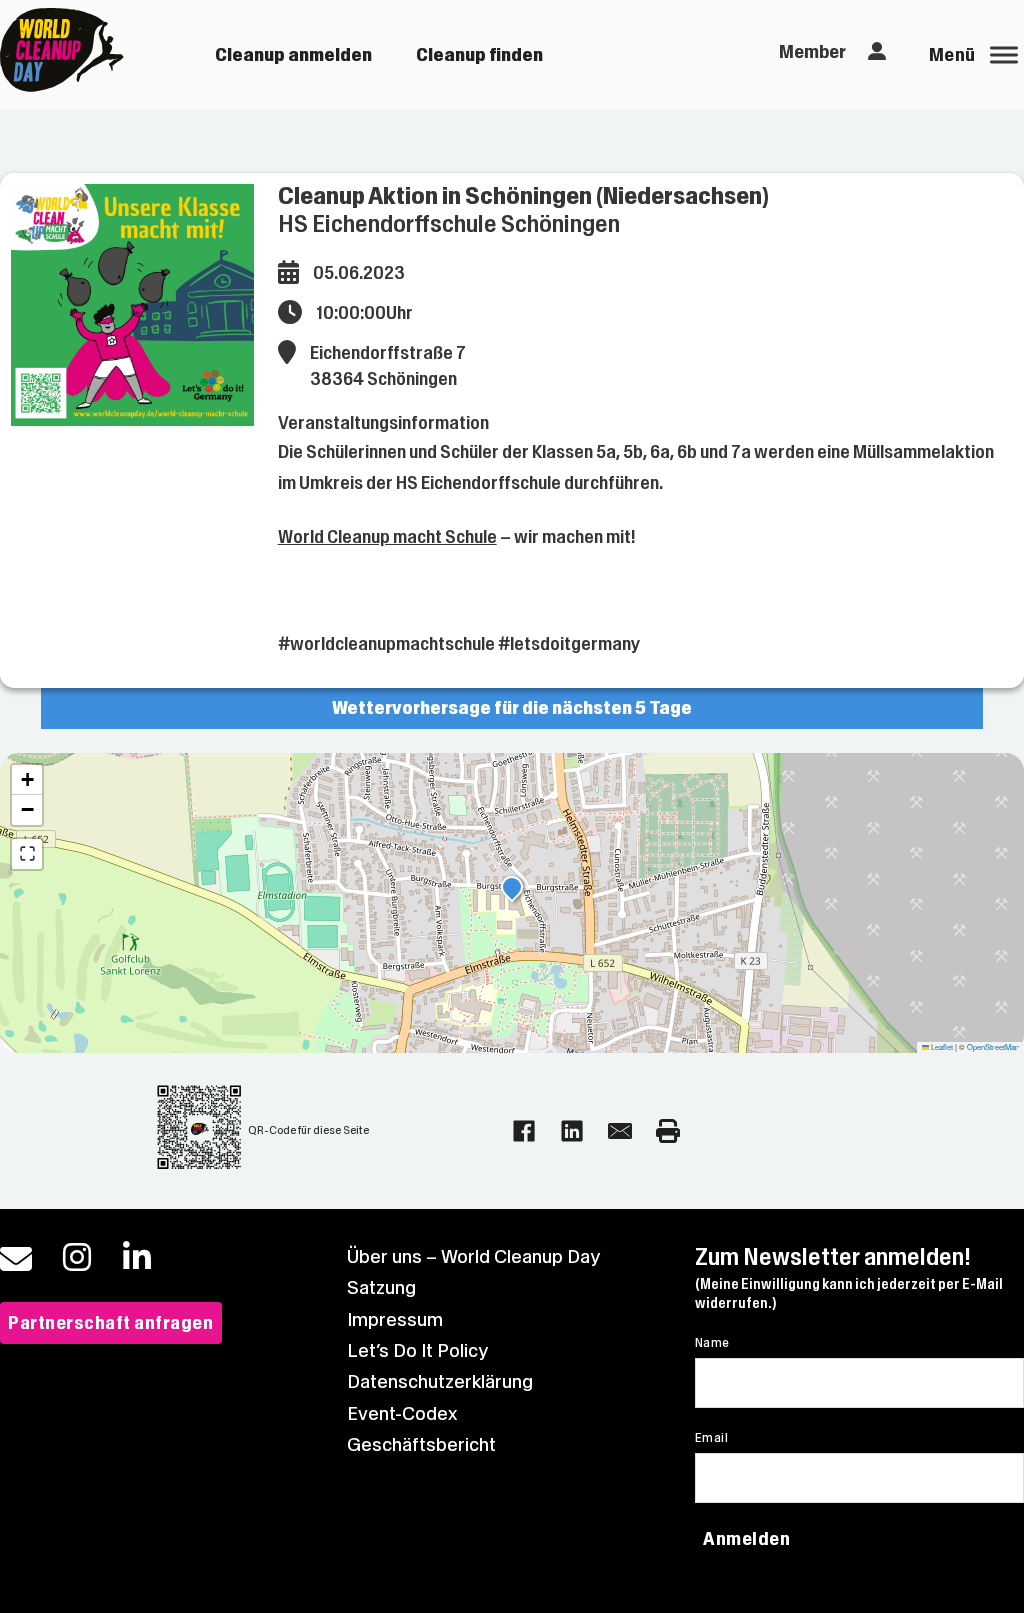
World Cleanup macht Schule (387, 536)
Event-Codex (402, 1413)
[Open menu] (1004, 55)
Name (712, 1343)
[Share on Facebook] (524, 1131)
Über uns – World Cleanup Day (473, 1256)
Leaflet (941, 1046)
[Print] (668, 1131)
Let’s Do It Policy (417, 1350)
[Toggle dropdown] (877, 52)
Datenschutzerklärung (440, 1381)
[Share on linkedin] (572, 1131)
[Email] (620, 1131)
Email (711, 1438)
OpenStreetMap (993, 1046)
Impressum (395, 1319)
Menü (952, 54)
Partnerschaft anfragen (110, 1322)
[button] (512, 890)
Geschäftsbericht (421, 1444)
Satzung (381, 1287)
